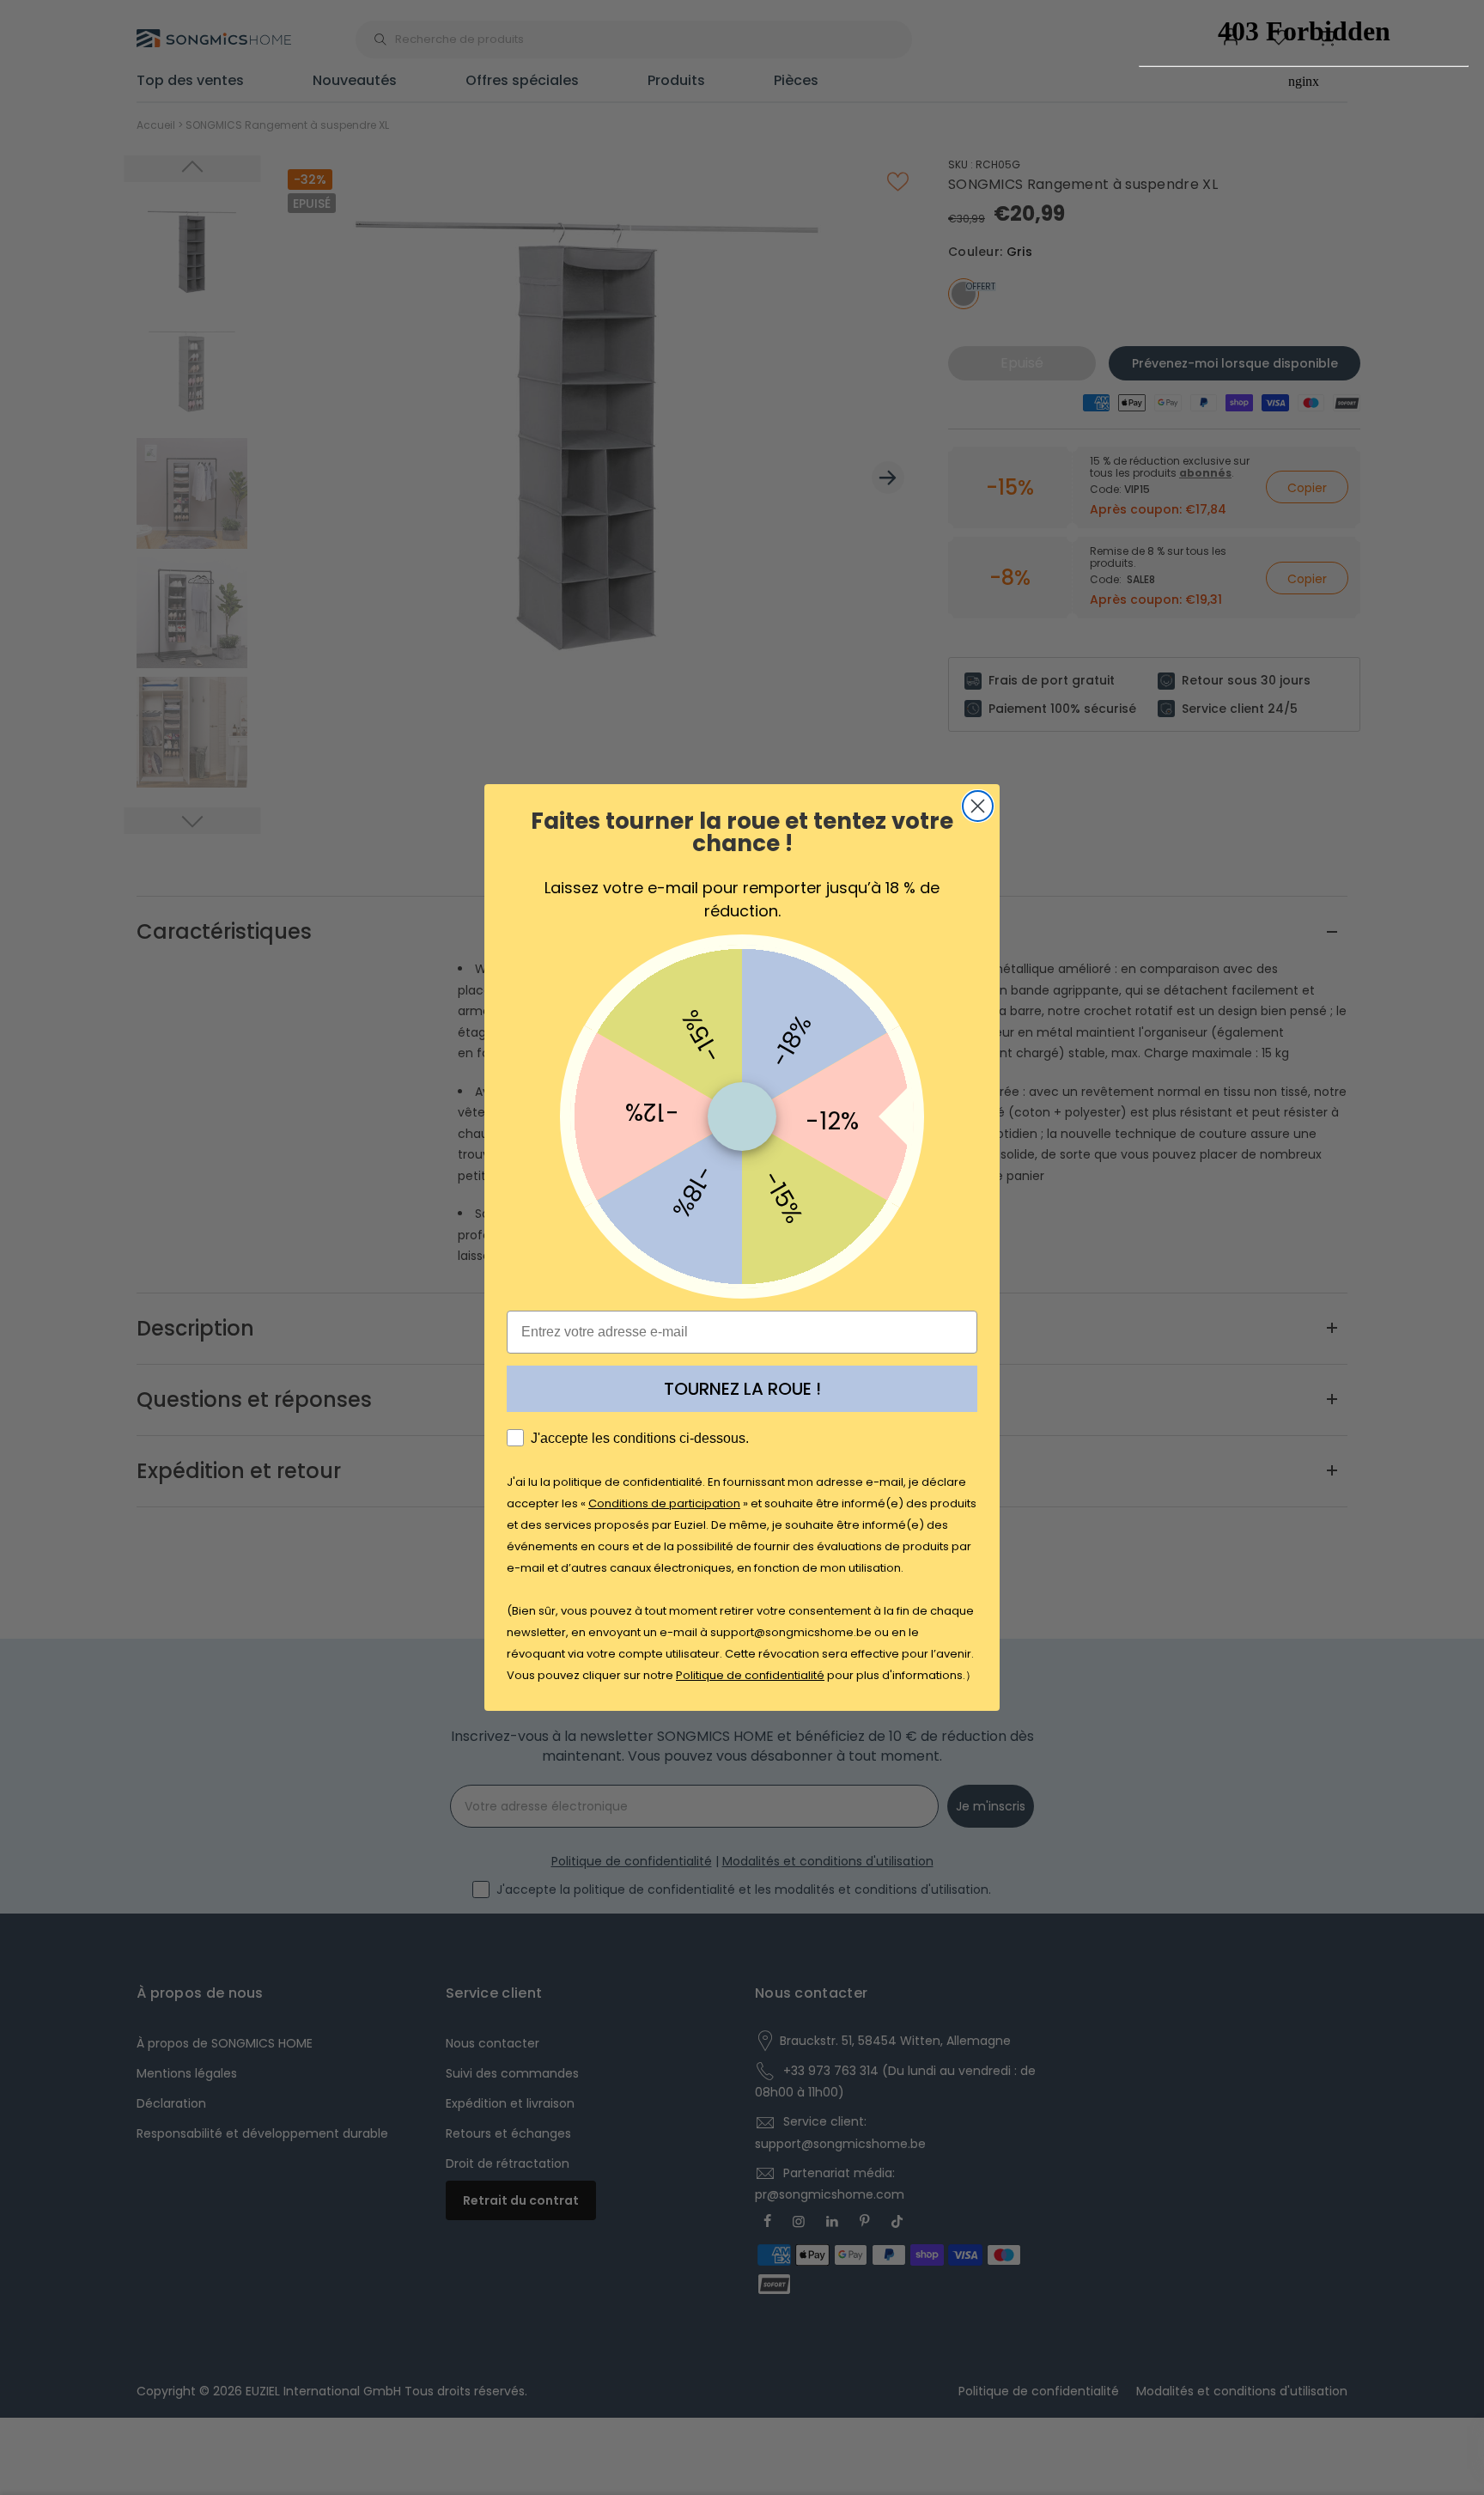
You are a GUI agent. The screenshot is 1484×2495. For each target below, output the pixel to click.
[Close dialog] (978, 806)
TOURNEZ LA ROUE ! (742, 1389)
